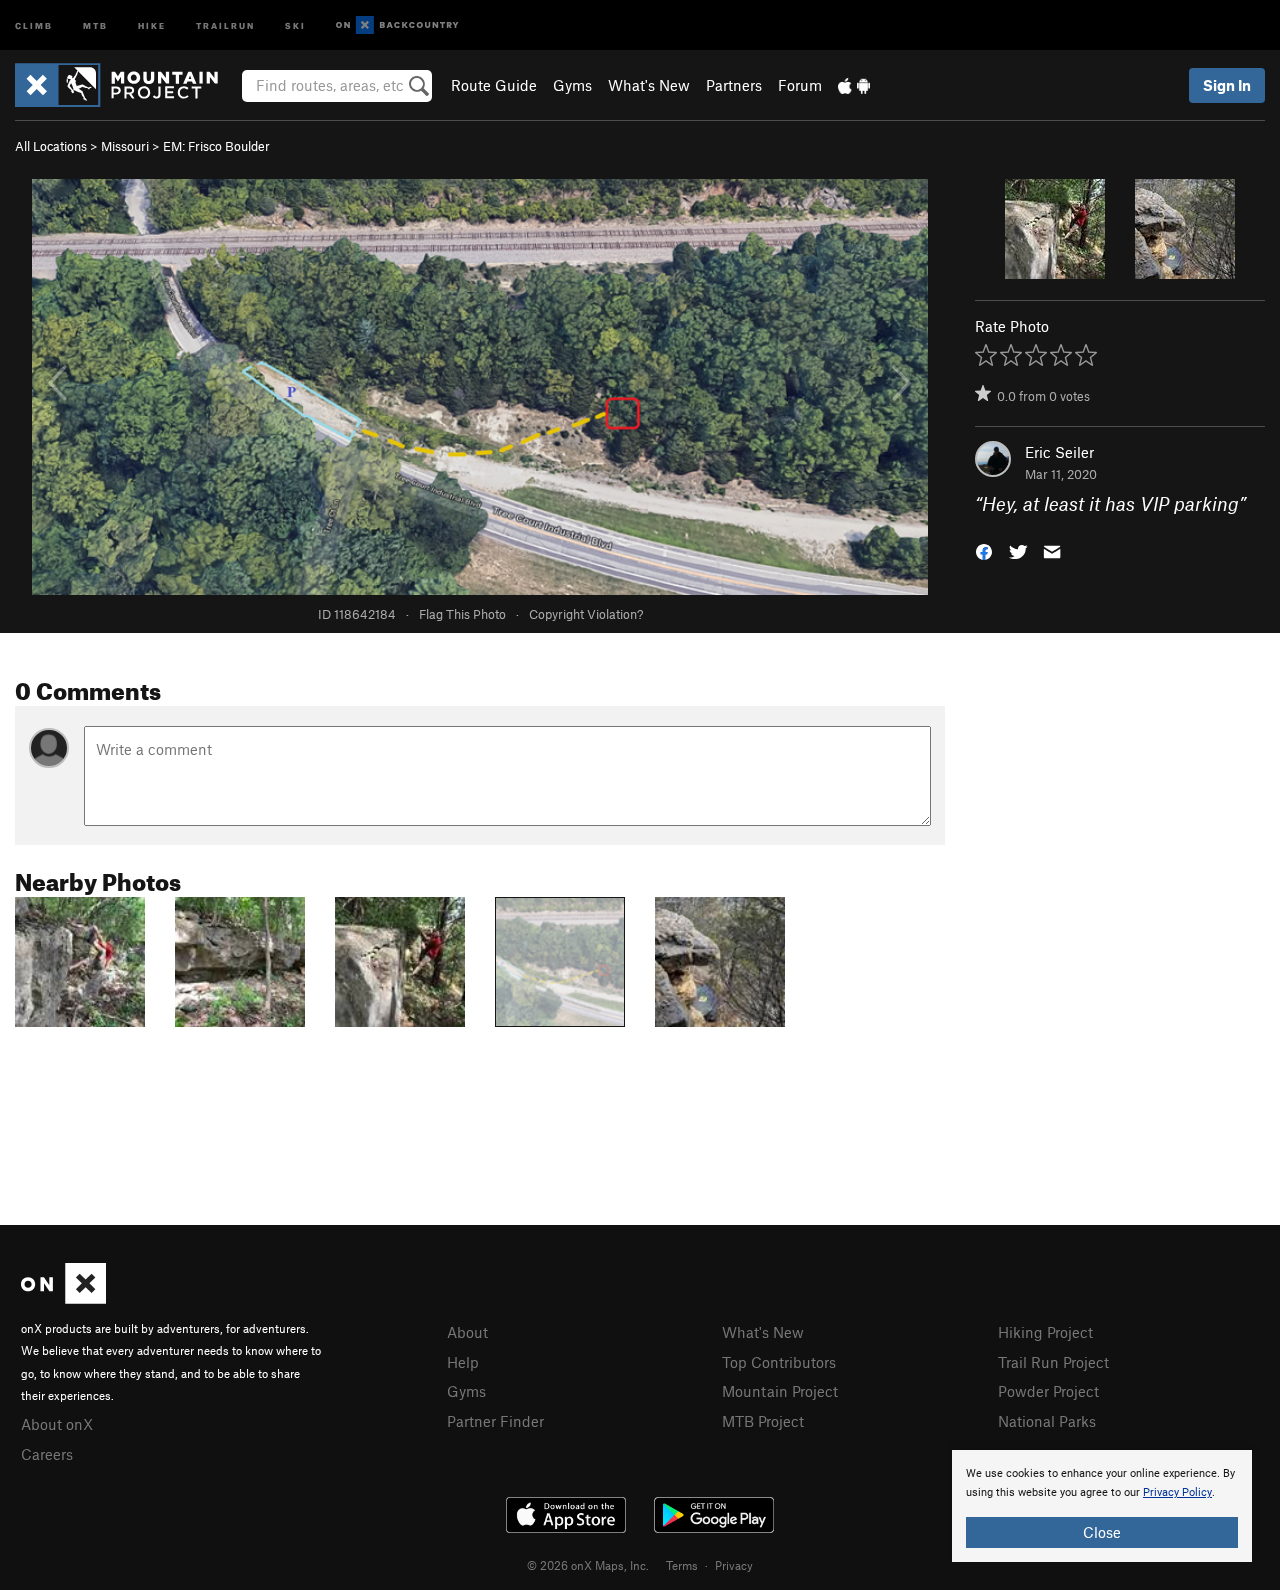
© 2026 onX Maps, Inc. (588, 1565)
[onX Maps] (63, 1298)
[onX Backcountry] (397, 25)
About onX (57, 1424)
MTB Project (763, 1421)
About (467, 1332)
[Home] (126, 85)
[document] (1102, 1506)
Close (1102, 1532)
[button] (984, 550)
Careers (47, 1454)
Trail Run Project (1053, 1362)
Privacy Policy (1177, 1492)
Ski (295, 24)
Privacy (734, 1565)
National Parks (1047, 1421)
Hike (152, 24)
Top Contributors (779, 1362)
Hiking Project (1045, 1332)
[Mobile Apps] (854, 85)
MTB (95, 24)
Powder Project (1048, 1391)
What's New (649, 85)
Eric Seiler (1059, 452)
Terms (682, 1565)
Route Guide (494, 85)
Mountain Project (780, 1391)
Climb (34, 24)
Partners (734, 85)
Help (463, 1362)
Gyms (572, 85)
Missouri (125, 146)
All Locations (51, 146)
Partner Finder (495, 1421)
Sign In (1227, 85)
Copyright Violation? (586, 614)
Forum (800, 85)
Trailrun (225, 24)
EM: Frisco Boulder (216, 146)
